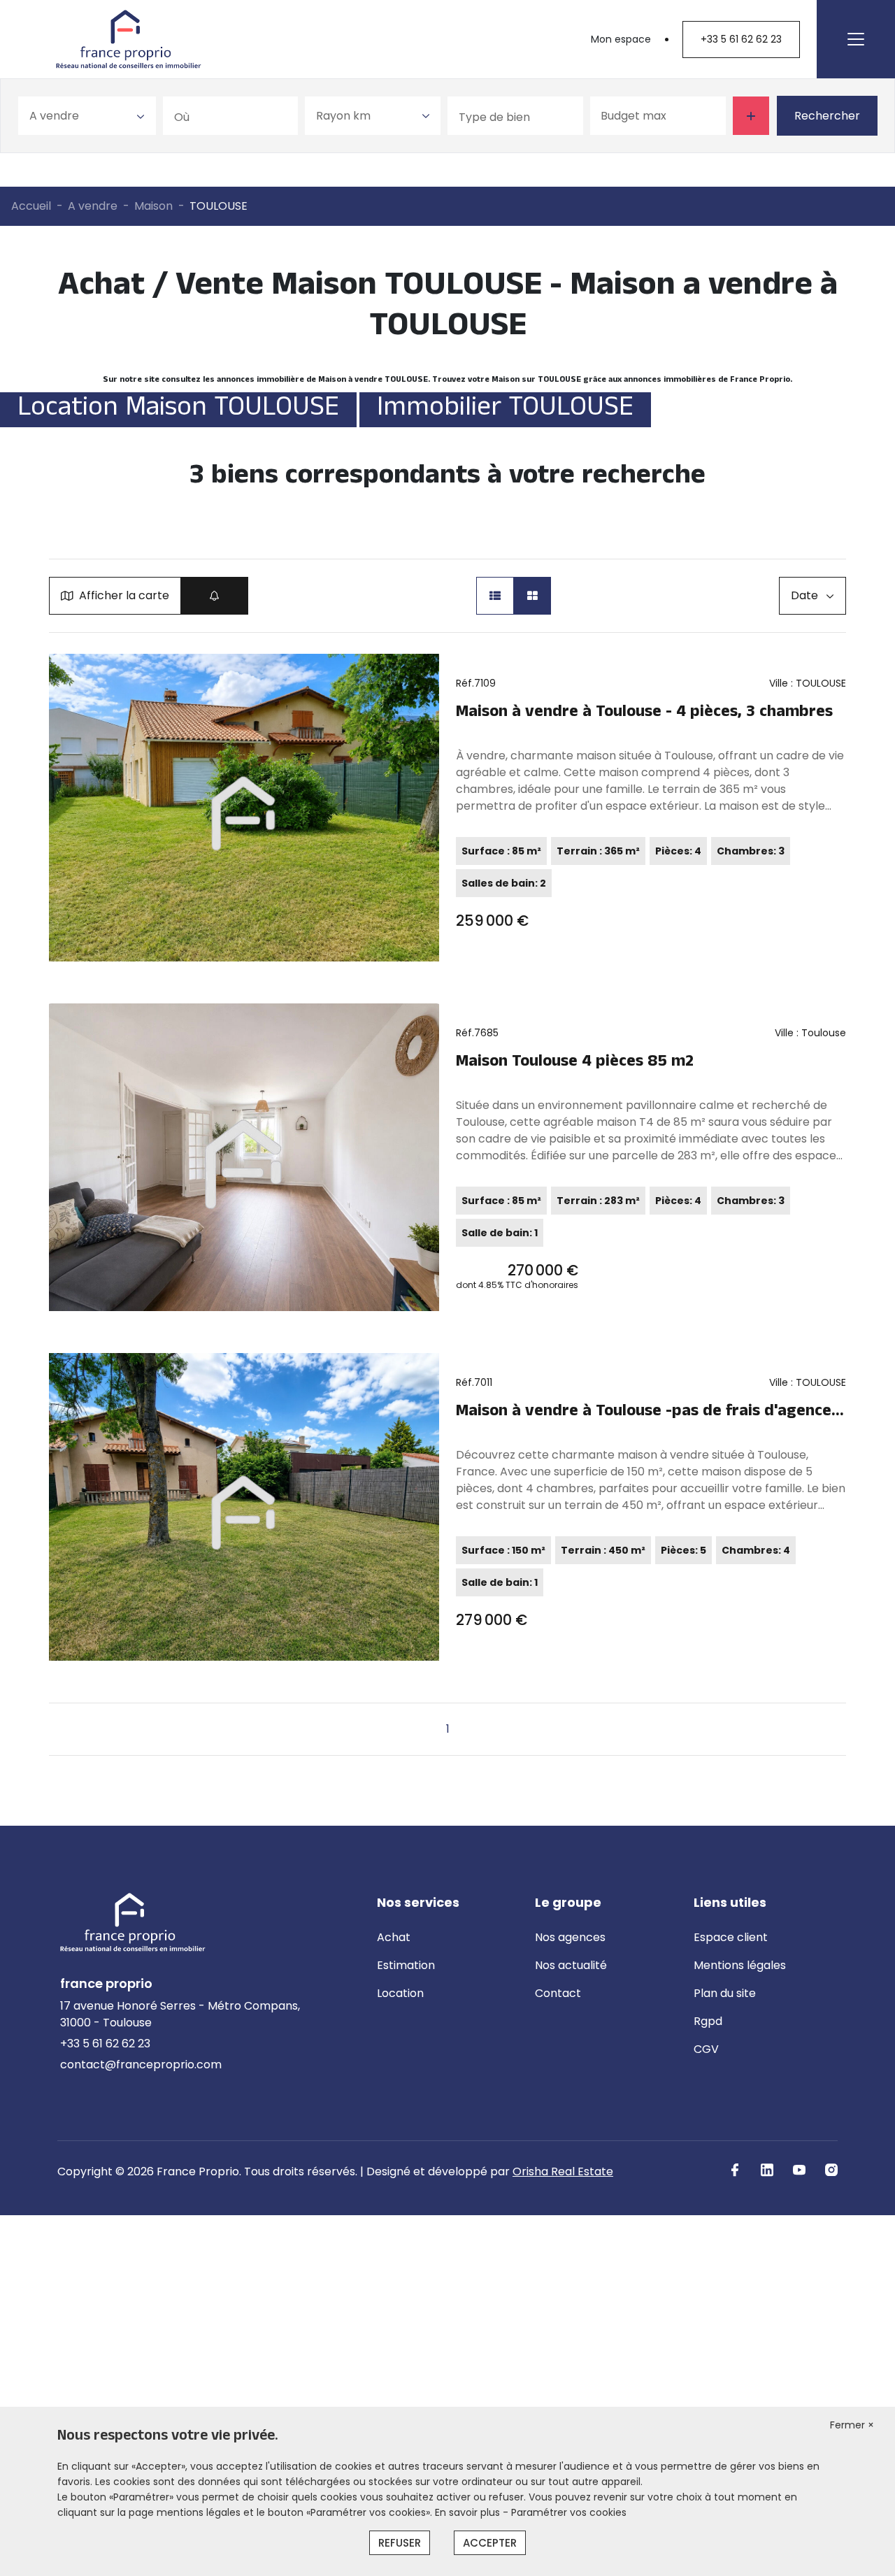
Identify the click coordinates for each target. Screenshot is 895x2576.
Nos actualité (571, 1965)
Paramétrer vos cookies (569, 2512)
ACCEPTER (490, 2543)
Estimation (406, 1965)
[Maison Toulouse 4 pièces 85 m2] (244, 1157)
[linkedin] (767, 2170)
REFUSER (400, 2543)
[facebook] (735, 2170)
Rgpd (708, 2021)
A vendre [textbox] (54, 116)
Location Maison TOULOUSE (178, 410)
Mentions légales (740, 1965)
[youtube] (799, 2170)
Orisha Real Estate (563, 2171)
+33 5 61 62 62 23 (741, 39)
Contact (558, 1993)
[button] (495, 596)
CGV (706, 2049)
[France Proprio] (129, 39)
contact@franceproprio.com (141, 2065)
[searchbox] (236, 116)
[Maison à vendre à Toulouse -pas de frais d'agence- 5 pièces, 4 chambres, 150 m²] (244, 1507)
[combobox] (87, 116)
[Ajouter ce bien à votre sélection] (422, 671)
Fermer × (852, 2425)
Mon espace (621, 39)
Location (400, 1993)
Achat (394, 1937)
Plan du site (725, 1993)
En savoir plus (469, 2512)
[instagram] (831, 2170)
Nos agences (570, 1937)
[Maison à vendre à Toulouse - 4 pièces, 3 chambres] (244, 808)
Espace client (731, 1937)
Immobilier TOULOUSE (505, 410)
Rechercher (827, 116)
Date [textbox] (804, 595)
